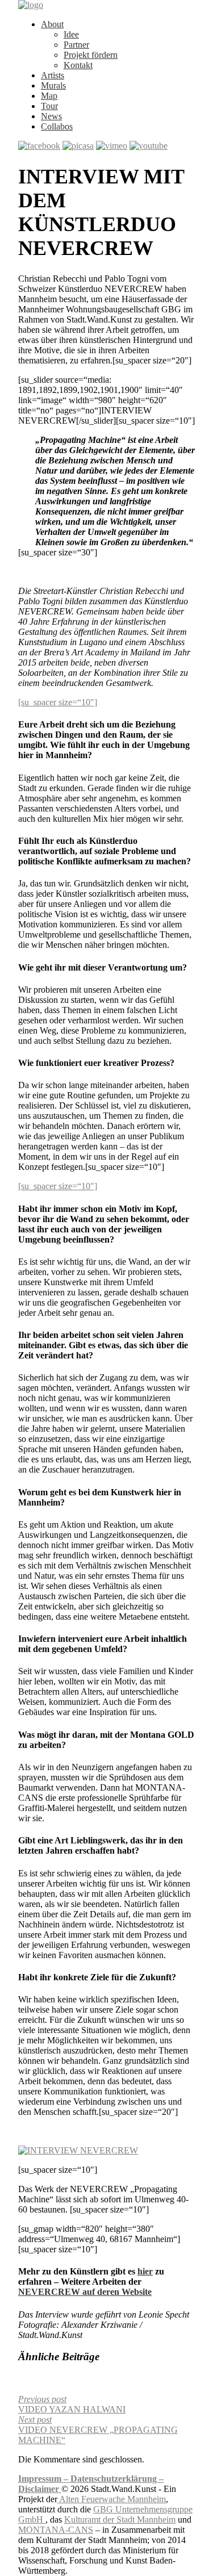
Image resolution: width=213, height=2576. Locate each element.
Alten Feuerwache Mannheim (112, 2499)
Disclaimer (40, 2489)
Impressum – (44, 2479)
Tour (49, 106)
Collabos (57, 126)
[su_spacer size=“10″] (58, 702)
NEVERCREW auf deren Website (85, 2292)
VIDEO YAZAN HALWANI (72, 2404)
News (51, 116)
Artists (53, 75)
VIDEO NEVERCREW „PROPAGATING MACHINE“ (98, 2430)
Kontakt (78, 65)
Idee (71, 34)
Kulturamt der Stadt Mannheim (120, 2519)
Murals (53, 85)
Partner (76, 45)
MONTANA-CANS (56, 2530)
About (52, 24)
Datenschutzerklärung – (117, 2479)
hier (145, 2271)
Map (49, 96)
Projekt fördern (91, 55)
